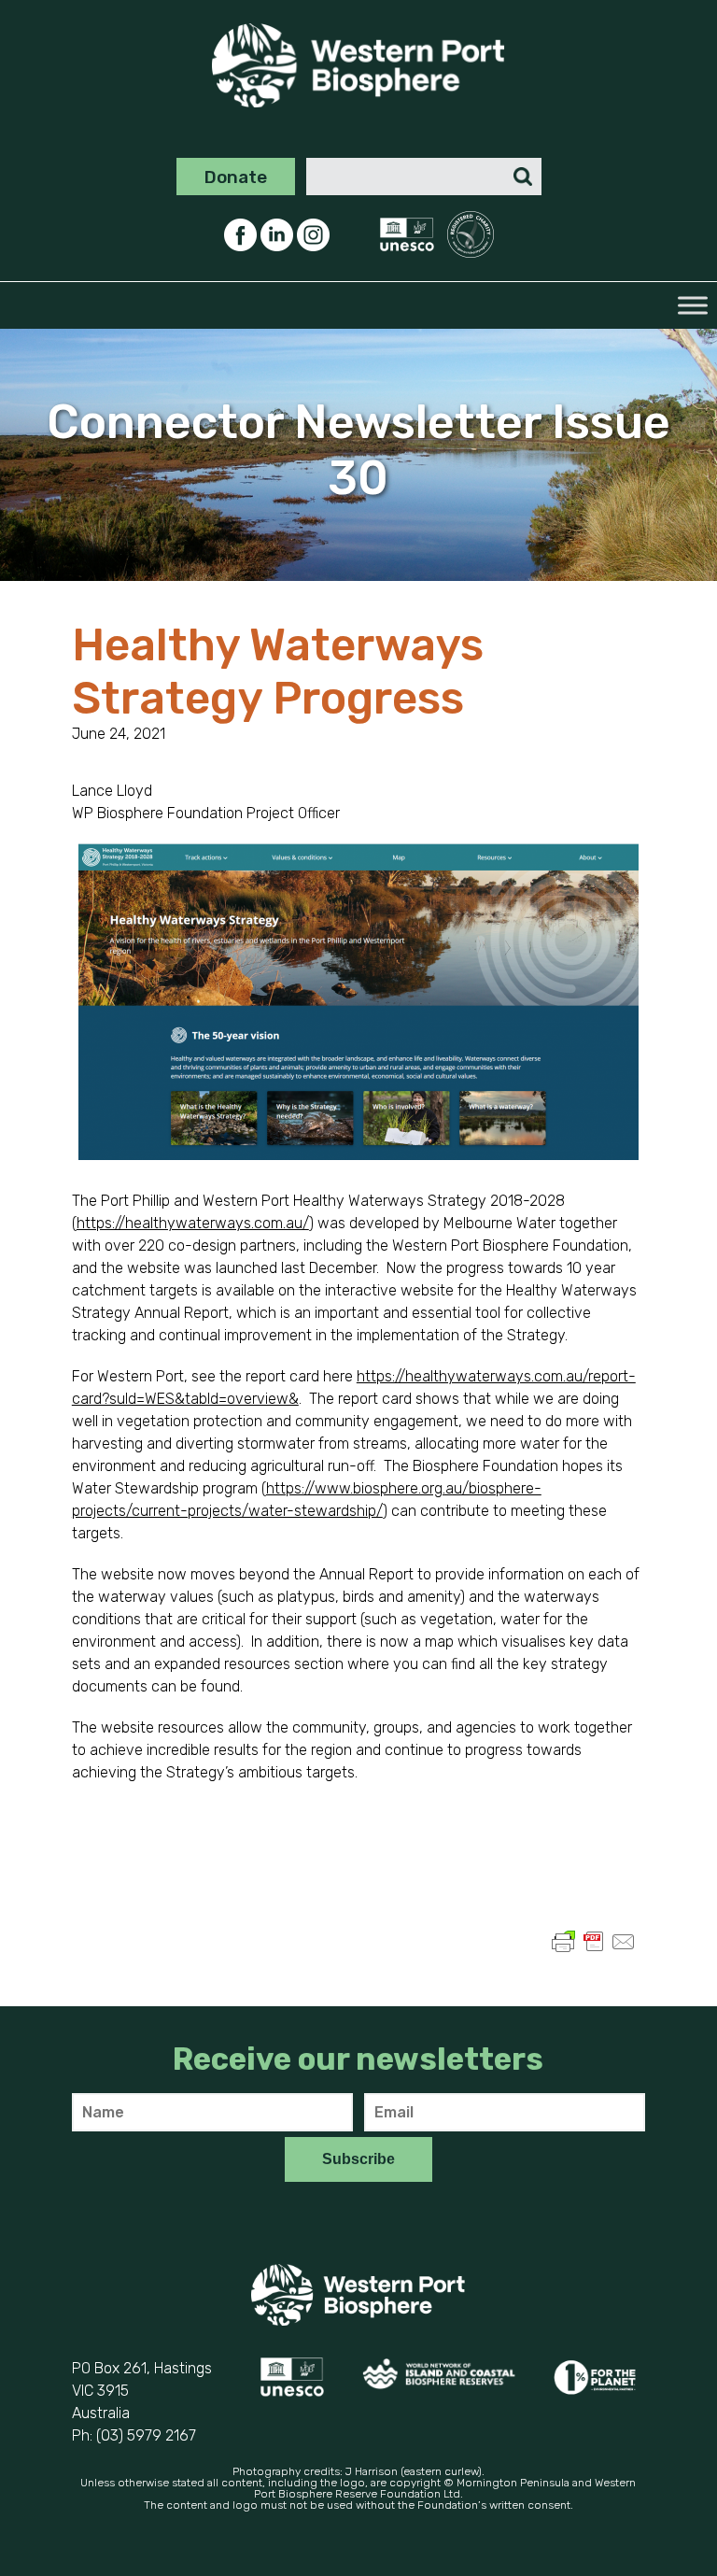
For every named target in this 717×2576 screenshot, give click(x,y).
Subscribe (358, 2159)
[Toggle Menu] (693, 306)
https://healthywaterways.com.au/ (193, 1223)
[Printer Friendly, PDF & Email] (594, 1951)
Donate (236, 177)
